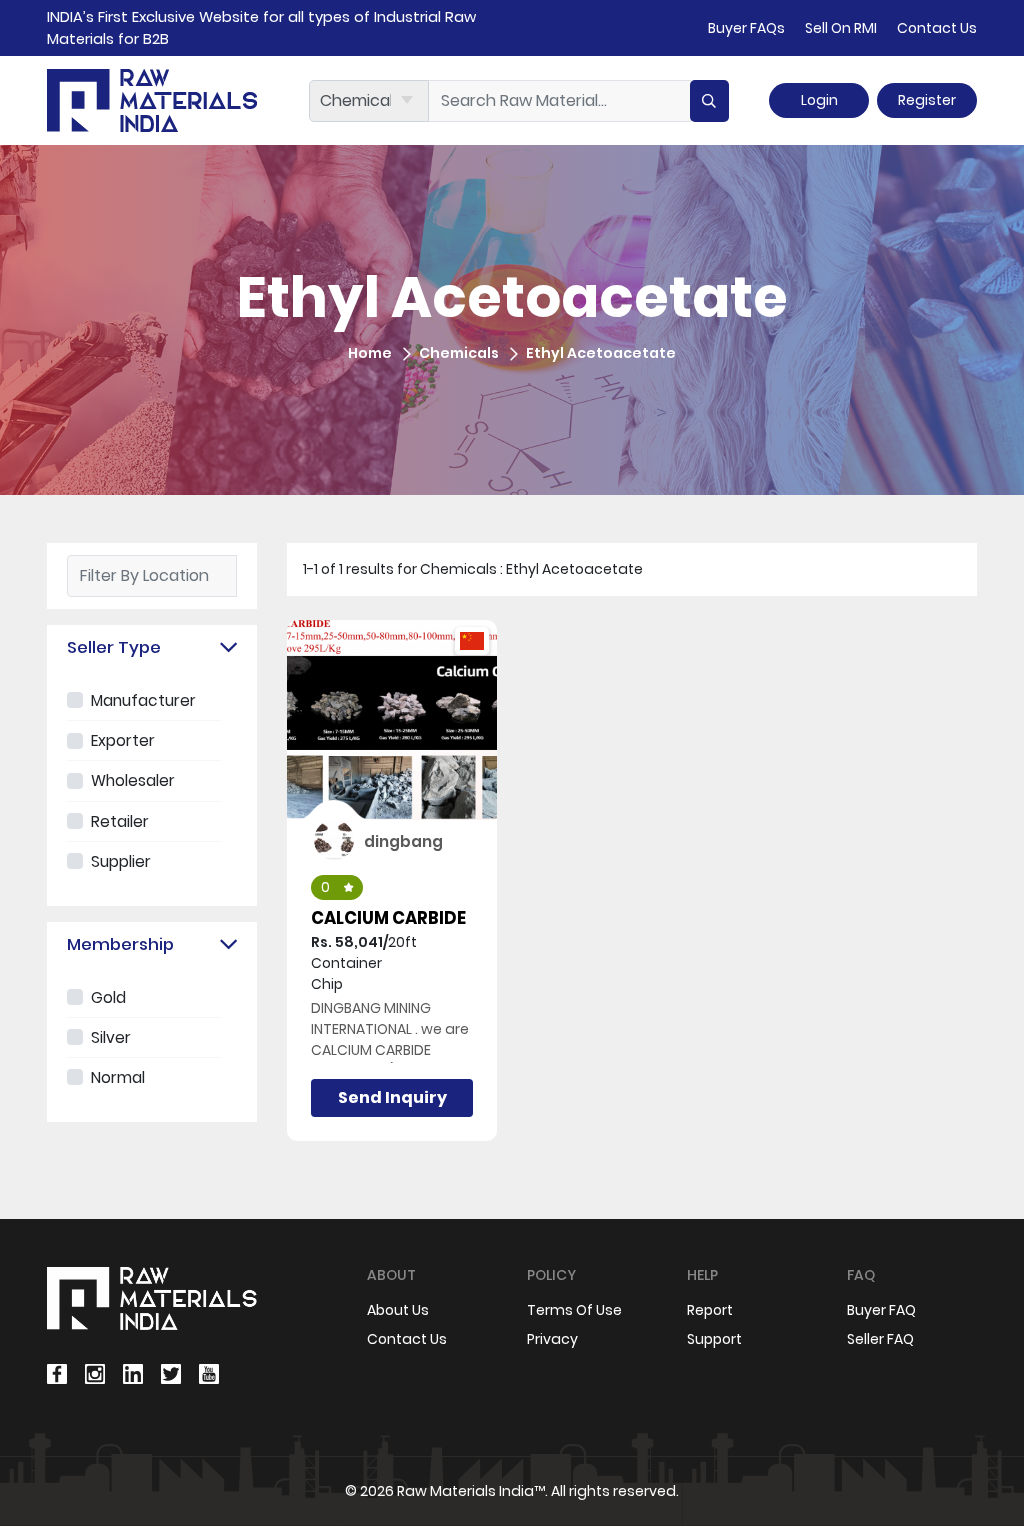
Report (710, 1310)
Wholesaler (133, 780)
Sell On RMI (841, 28)
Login (819, 100)
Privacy (552, 1339)
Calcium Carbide (388, 918)
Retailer (120, 821)
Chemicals (459, 353)
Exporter (123, 740)
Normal (118, 1077)
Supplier (121, 861)
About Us (398, 1310)
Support (714, 1339)
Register (927, 100)
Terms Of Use (574, 1310)
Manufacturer (143, 700)
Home (370, 353)
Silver (111, 1037)
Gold (108, 997)
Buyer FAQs (746, 28)
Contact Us (937, 28)
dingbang (403, 841)
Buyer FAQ (881, 1310)
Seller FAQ (880, 1339)
